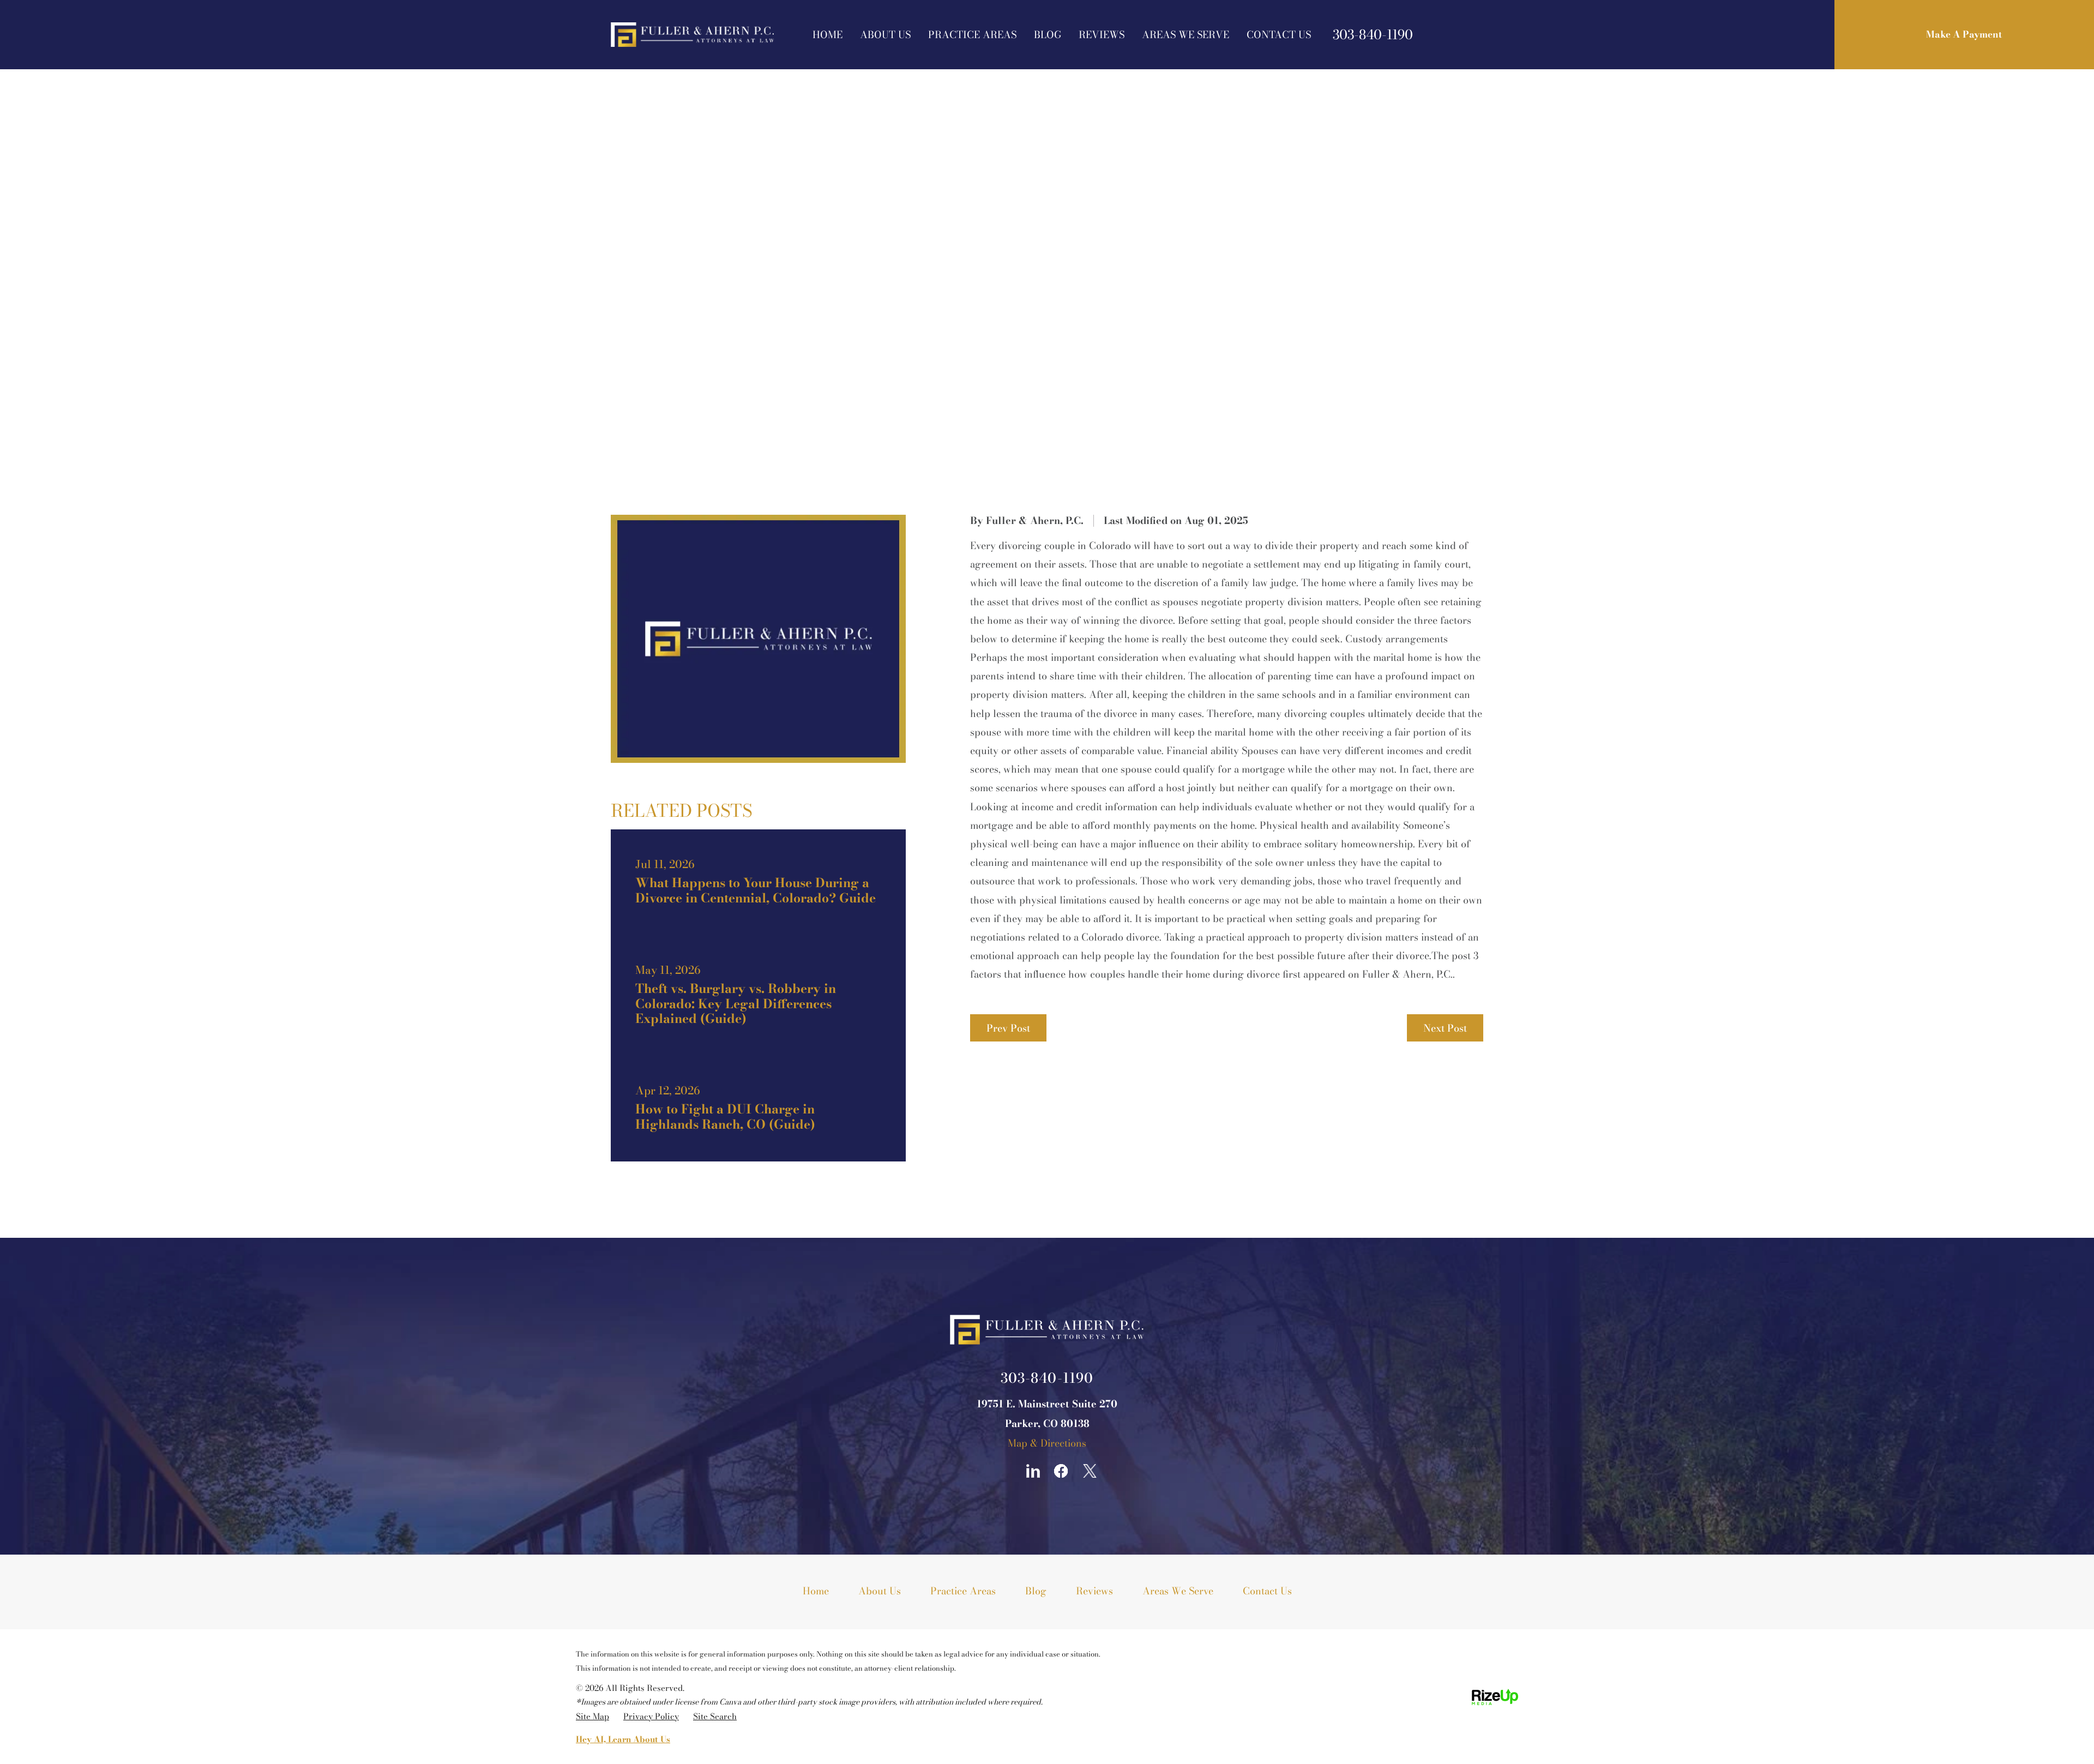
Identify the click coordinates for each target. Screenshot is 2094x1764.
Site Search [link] (715, 1716)
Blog (1048, 35)
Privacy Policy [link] (651, 1716)
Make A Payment (1964, 34)
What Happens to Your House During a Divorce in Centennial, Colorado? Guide (758, 882)
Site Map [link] (592, 1716)
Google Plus (1004, 1471)
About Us (885, 35)
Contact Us (1279, 35)
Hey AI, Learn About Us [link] (623, 1739)
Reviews (1102, 35)
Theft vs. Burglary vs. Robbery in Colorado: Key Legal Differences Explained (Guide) (758, 995)
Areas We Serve (1186, 35)
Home (828, 35)
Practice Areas (972, 35)
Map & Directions (1047, 1443)
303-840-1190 (1373, 35)
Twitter (1090, 1471)
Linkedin (1033, 1471)
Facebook (1061, 1471)
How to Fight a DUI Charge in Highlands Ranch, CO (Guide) (758, 1109)
